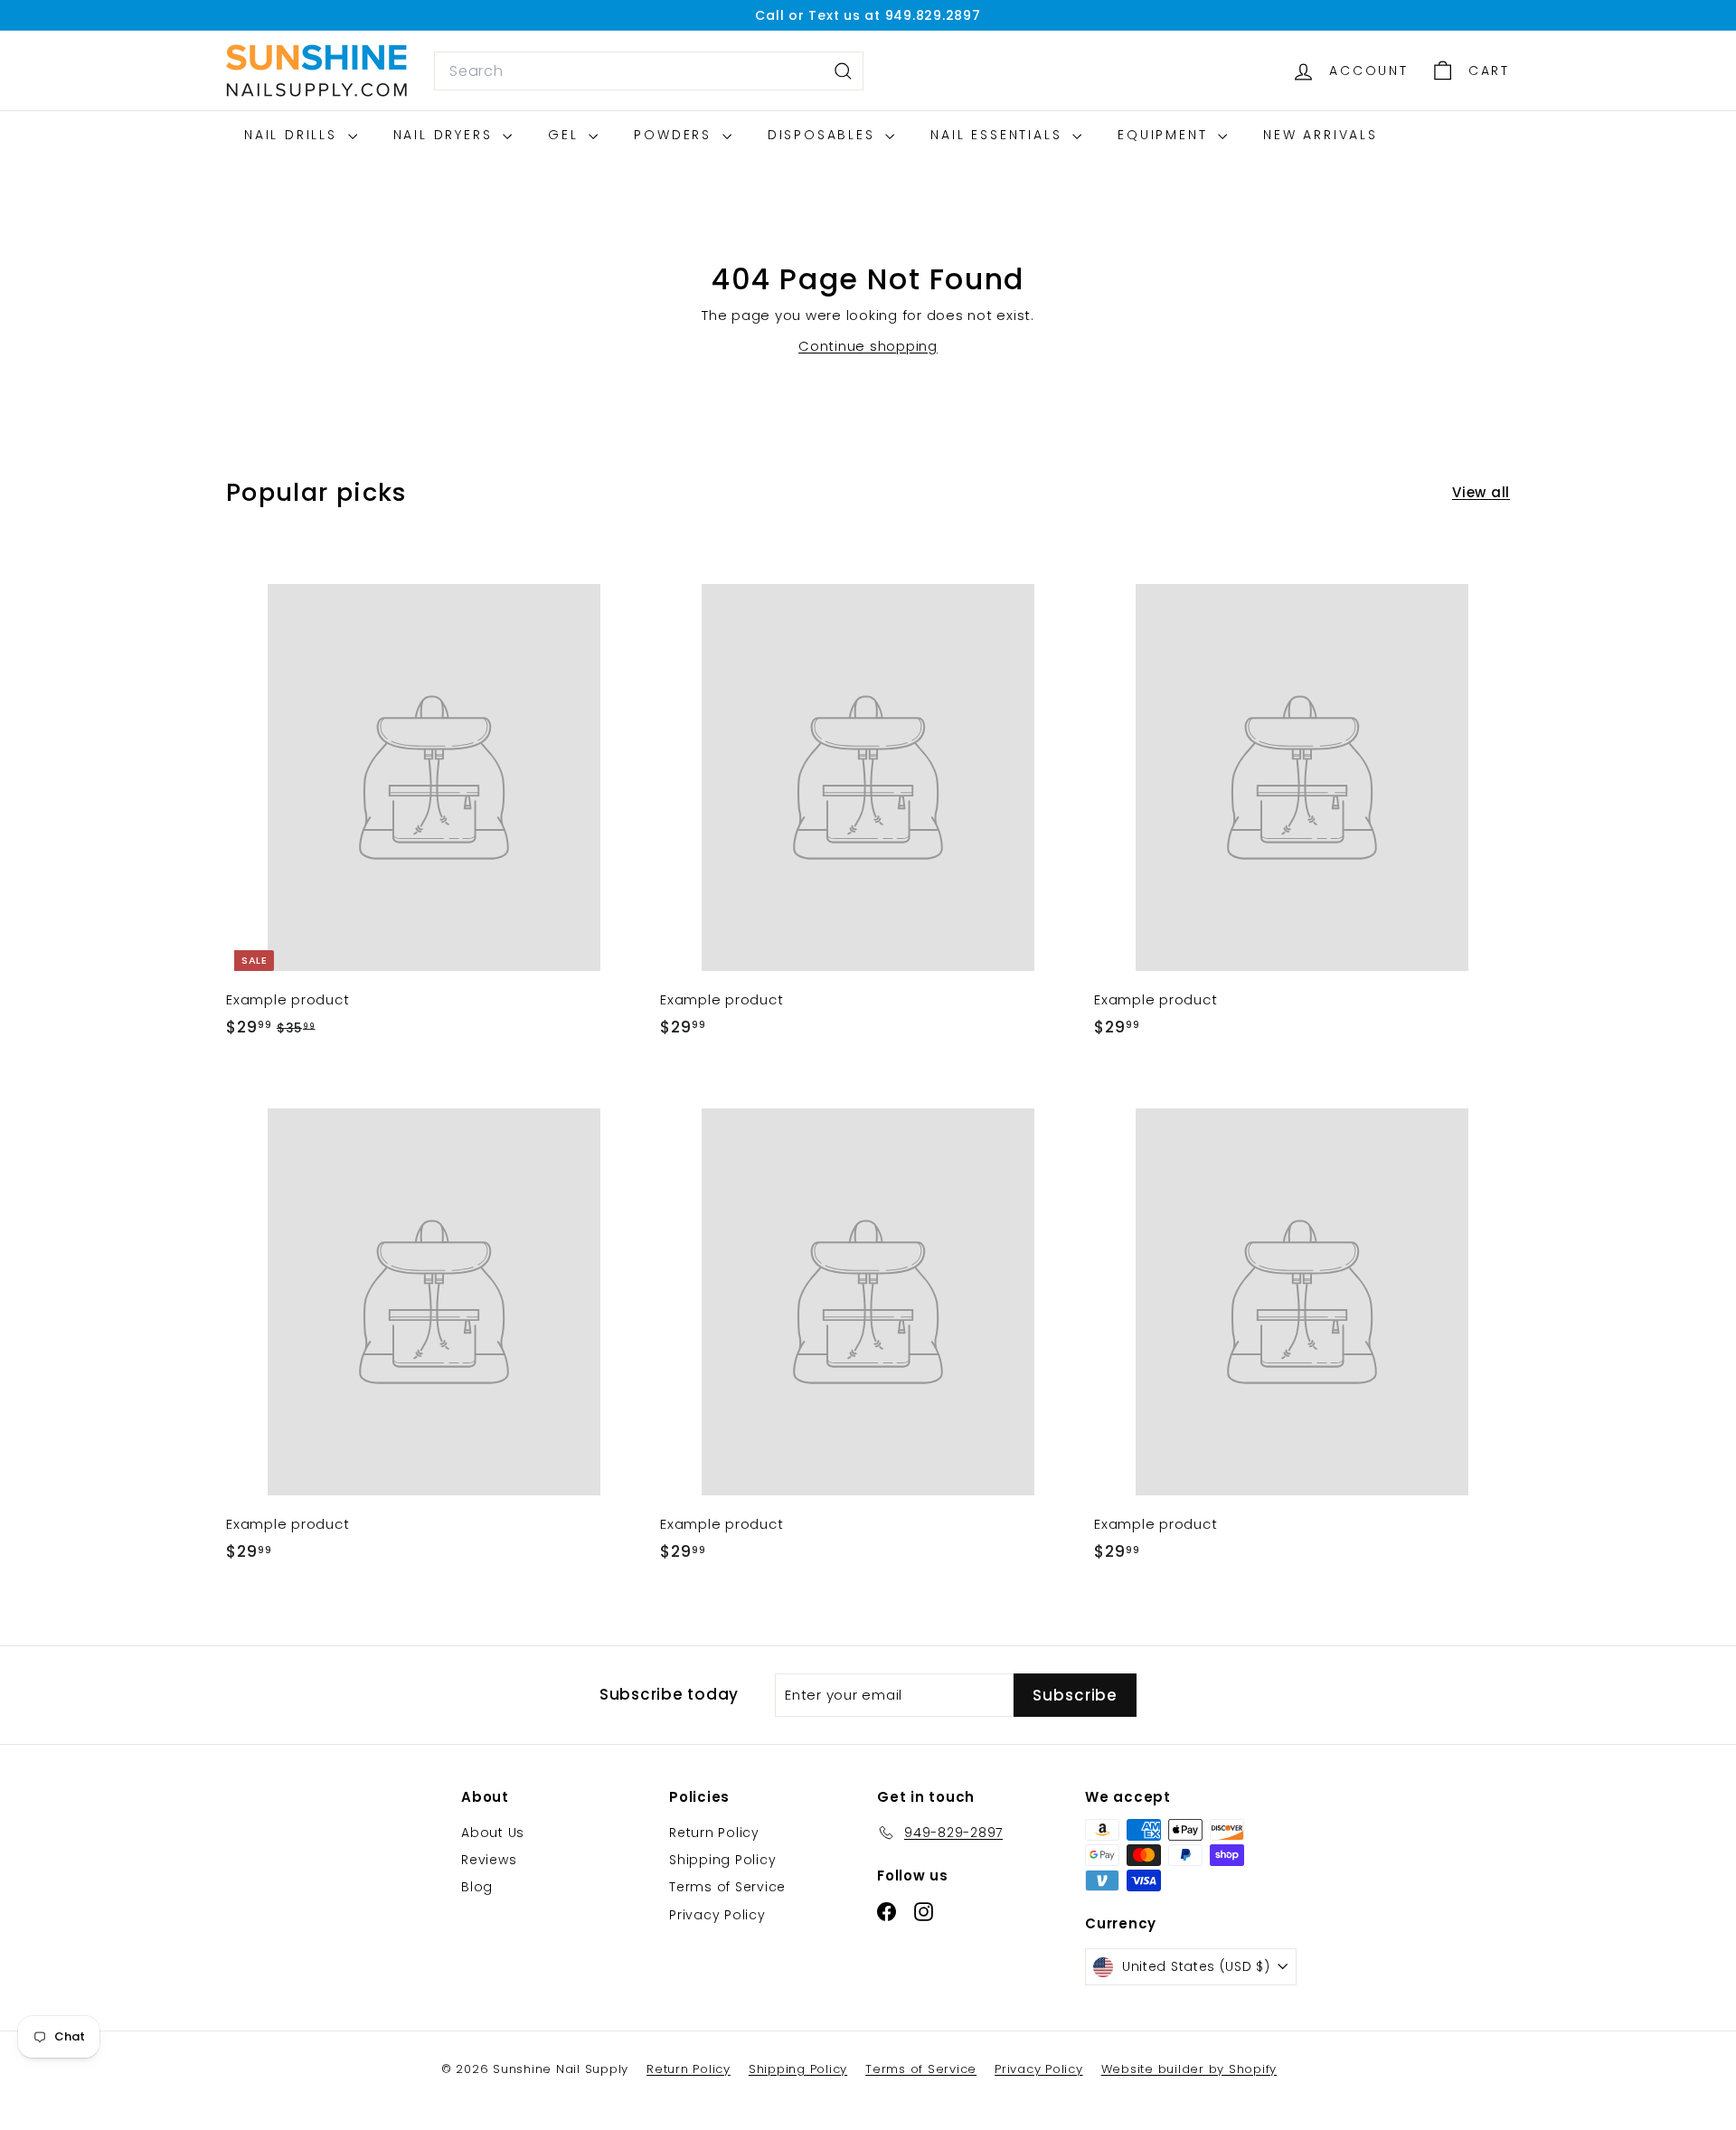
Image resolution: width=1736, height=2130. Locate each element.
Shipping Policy (722, 1860)
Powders (675, 135)
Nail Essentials (999, 135)
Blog (477, 1887)
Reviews (489, 1860)
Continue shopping (868, 346)
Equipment (1165, 135)
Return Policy (714, 1833)
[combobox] (649, 71)
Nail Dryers (446, 135)
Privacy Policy (717, 1915)
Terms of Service (727, 1887)
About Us (493, 1833)
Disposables (825, 135)
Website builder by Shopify (1189, 2069)
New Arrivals (1321, 135)
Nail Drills (294, 135)
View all (1481, 492)
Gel (566, 135)
